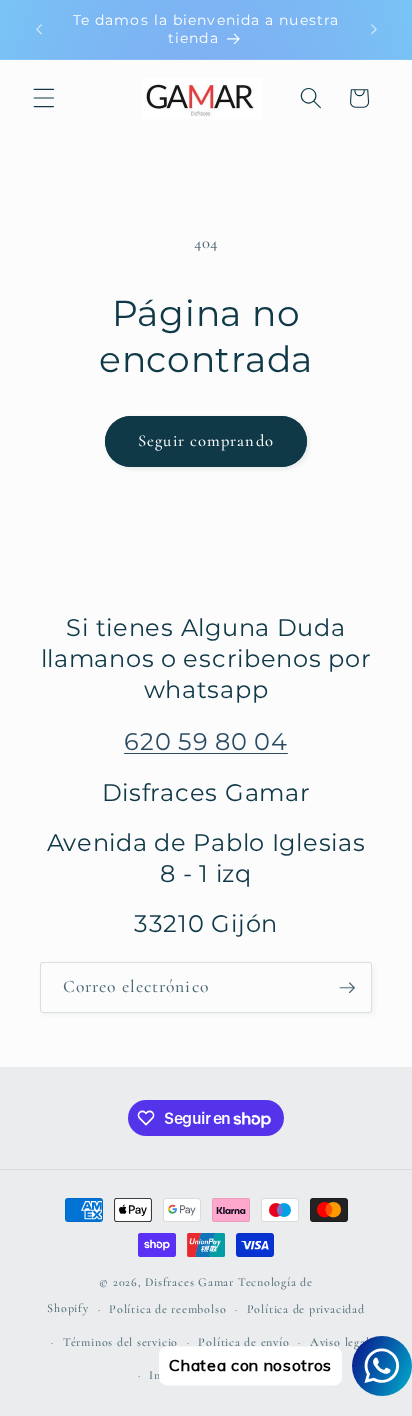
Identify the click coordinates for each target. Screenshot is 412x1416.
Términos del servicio (120, 1342)
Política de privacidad (306, 1309)
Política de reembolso (167, 1309)
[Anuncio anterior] (39, 29)
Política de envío (243, 1342)
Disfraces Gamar (189, 1282)
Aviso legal (339, 1342)
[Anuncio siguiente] (374, 29)
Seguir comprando (206, 441)
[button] (44, 98)
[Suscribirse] (347, 988)
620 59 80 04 (206, 741)
